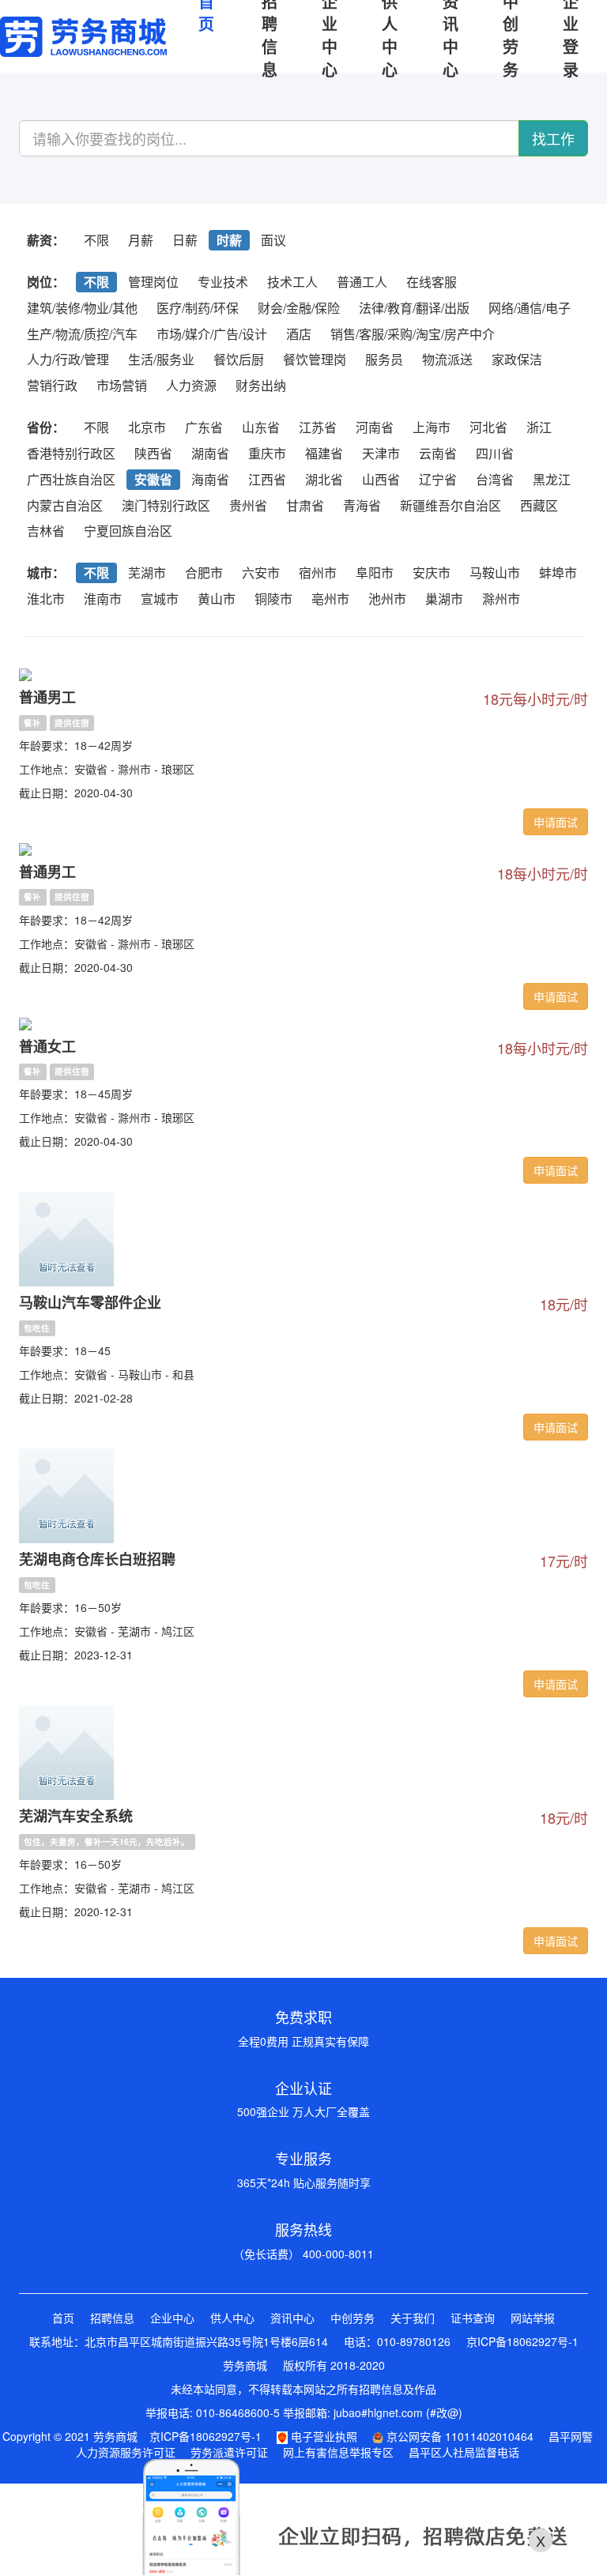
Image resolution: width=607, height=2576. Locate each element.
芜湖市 (147, 572)
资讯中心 (292, 2318)
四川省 (495, 453)
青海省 (362, 505)
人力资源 (191, 385)
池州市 (387, 599)
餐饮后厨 (239, 359)
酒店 (299, 334)
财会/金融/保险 (299, 308)
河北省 (488, 427)
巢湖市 (444, 599)
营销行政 (52, 385)
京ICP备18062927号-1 (522, 2341)
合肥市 (204, 572)
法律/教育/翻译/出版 (414, 308)
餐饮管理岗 (315, 359)
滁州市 (501, 599)
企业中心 (172, 2318)
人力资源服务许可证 (126, 2452)
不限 (96, 240)
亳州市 (330, 599)
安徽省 (153, 479)
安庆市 (432, 572)
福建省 (324, 453)
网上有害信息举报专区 (338, 2452)
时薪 (229, 240)
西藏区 (539, 505)
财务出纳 (261, 385)
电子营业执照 (322, 2436)
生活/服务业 (161, 359)
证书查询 (473, 2318)
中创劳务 (353, 2318)
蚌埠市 (558, 572)
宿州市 (318, 572)
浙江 (539, 427)
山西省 (381, 479)
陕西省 (153, 453)
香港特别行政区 (71, 453)
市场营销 (122, 385)
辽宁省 (438, 479)
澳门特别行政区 (166, 505)
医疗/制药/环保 (198, 308)
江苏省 (318, 427)
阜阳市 (375, 572)
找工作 (553, 138)
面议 (273, 240)
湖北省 (324, 479)
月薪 (141, 240)
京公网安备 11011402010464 (458, 2436)
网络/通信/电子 (530, 308)
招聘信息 (112, 2318)
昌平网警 (571, 2436)
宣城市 (160, 599)
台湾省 (495, 479)
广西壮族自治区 (71, 479)
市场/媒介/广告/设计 (212, 334)
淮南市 (103, 599)
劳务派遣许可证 (229, 2452)
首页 (63, 2318)
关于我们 (413, 2318)
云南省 (438, 453)
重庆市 (267, 453)
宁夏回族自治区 (128, 531)
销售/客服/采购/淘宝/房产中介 (413, 334)
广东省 (204, 427)
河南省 (375, 427)
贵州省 (248, 505)
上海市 (432, 427)
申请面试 (556, 822)
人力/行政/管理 (68, 359)
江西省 (267, 479)
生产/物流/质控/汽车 (82, 334)
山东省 (261, 427)
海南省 (210, 479)
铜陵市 (273, 599)
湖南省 (210, 453)
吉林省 (46, 531)
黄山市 (217, 599)
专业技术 (223, 282)
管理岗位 (153, 282)
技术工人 (292, 282)
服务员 (384, 359)
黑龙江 (552, 479)
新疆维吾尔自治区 (451, 505)
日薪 (185, 240)
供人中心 (232, 2318)
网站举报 (533, 2318)
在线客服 (432, 282)
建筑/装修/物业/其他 (82, 308)
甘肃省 (305, 505)
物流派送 (447, 359)
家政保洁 (517, 359)
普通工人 (362, 282)
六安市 (261, 572)
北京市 (147, 427)
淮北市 (46, 599)
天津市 (381, 453)
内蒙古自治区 (65, 505)
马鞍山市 (495, 572)
